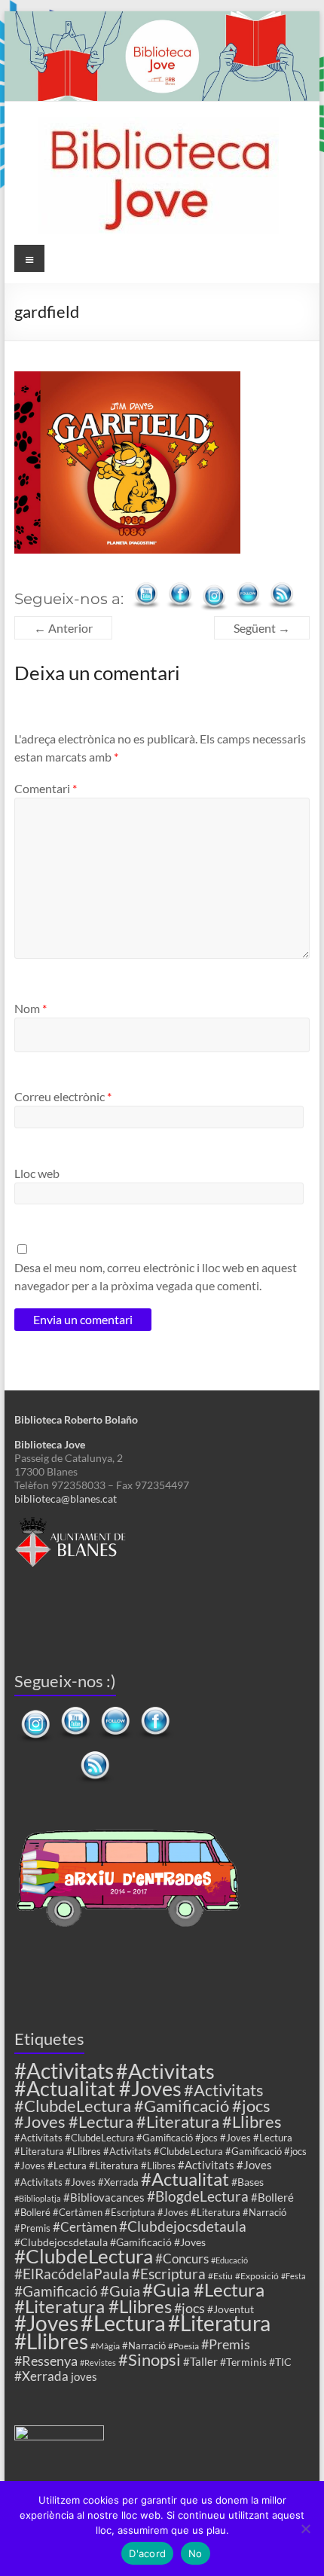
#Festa (293, 2276)
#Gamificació (56, 2291)
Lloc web (37, 1173)
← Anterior (63, 628)
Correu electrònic (63, 1096)
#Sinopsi (150, 2360)
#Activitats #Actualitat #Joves (115, 2080)
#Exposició (257, 2275)
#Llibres (51, 2341)
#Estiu (220, 2275)
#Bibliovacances (104, 2197)
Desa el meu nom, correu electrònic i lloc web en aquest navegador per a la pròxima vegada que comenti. (156, 1276)
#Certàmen (85, 2227)
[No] (305, 2529)
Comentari (46, 788)
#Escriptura (169, 2274)
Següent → (262, 628)
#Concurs (182, 2259)
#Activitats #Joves (225, 2165)
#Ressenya (46, 2361)
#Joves (46, 2323)
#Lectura (123, 2323)
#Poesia (183, 2346)
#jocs (190, 2308)
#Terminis (243, 2362)
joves (84, 2376)
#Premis (226, 2344)
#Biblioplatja (38, 2198)
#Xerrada (41, 2376)
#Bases (248, 2182)
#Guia (120, 2291)
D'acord (147, 2553)
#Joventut (231, 2309)
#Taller (200, 2361)
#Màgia (105, 2346)
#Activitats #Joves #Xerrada (76, 2182)
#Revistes (98, 2362)
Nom (31, 1008)
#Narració (144, 2346)
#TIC (280, 2362)
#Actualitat (185, 2179)
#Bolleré (272, 2197)
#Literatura (219, 2323)
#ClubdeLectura (84, 2256)
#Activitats (64, 2071)
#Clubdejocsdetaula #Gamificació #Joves (110, 2242)
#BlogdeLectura (198, 2196)
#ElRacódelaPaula (72, 2274)
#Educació (229, 2260)
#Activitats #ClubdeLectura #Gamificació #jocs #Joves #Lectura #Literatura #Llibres (148, 2106)
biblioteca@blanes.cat (66, 1499)
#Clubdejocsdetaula (183, 2226)
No (196, 2553)
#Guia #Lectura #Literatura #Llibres (139, 2298)
